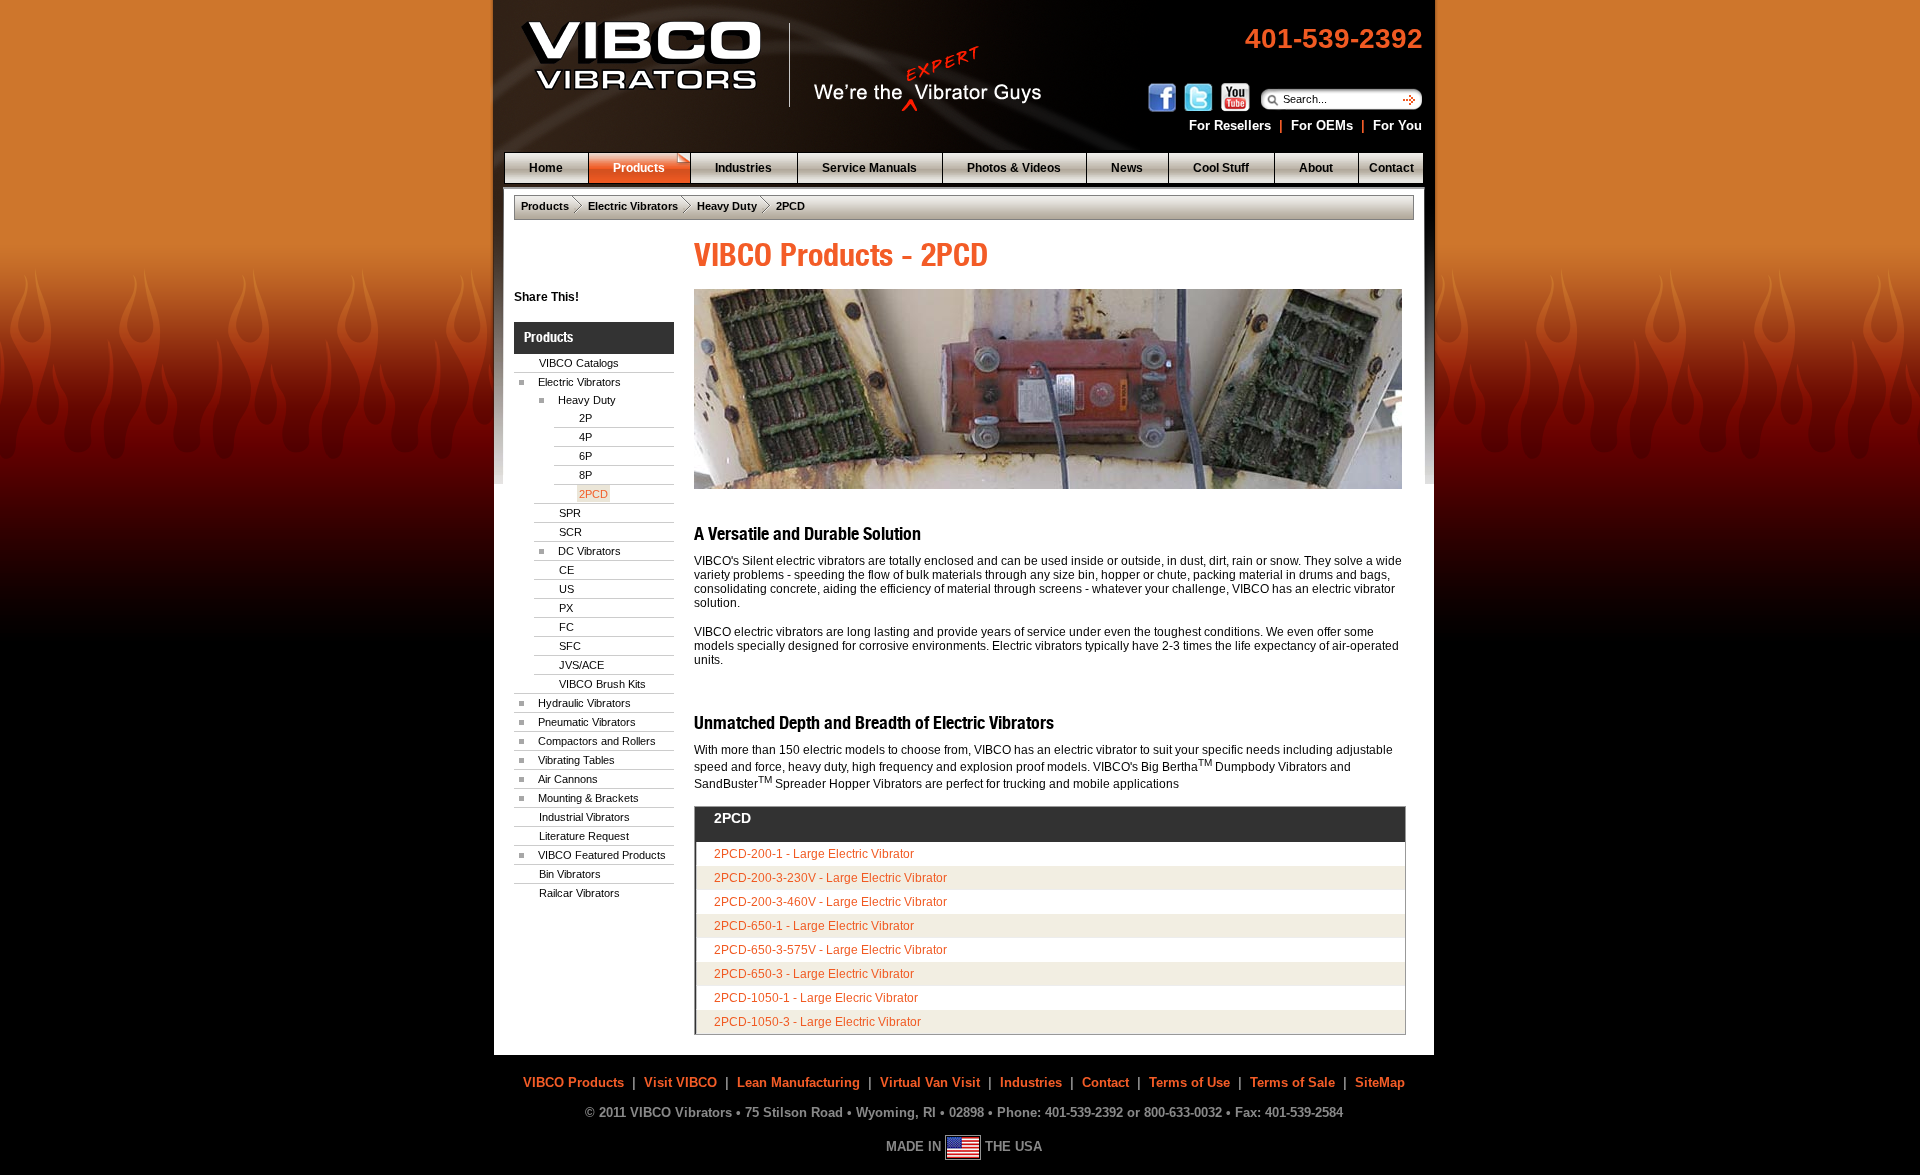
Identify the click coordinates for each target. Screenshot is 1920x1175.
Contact (1105, 1082)
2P (585, 418)
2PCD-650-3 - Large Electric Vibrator (814, 974)
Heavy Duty (727, 206)
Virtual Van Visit (930, 1082)
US (566, 589)
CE (566, 570)
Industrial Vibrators (584, 817)
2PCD (790, 206)
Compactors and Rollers (597, 741)
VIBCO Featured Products (602, 855)
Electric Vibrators (633, 206)
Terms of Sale (1292, 1082)
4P (585, 437)
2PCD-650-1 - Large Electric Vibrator (814, 926)
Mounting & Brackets (588, 798)
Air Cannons (568, 779)
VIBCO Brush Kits (602, 684)
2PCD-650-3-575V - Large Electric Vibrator (830, 950)
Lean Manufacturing (798, 1082)
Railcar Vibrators (579, 893)
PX (566, 608)
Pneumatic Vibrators (587, 722)
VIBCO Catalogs (579, 363)
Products (545, 206)
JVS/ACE (581, 665)
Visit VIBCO (680, 1082)
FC (566, 627)
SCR (570, 532)
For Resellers (1228, 125)
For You (1395, 125)
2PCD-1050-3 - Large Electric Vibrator (817, 1022)
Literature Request (584, 836)
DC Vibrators (589, 551)
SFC (570, 646)
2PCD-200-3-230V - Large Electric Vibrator (830, 878)
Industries (1031, 1082)
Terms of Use (1189, 1082)
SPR (570, 513)
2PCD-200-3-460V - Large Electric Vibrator (830, 902)
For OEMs (1322, 125)
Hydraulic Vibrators (584, 703)
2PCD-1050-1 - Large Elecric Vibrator (816, 998)
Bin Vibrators (570, 874)
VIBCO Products (573, 1082)
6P (585, 456)
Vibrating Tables (576, 760)
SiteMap (1380, 1082)
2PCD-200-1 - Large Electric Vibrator (814, 854)
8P (585, 475)
